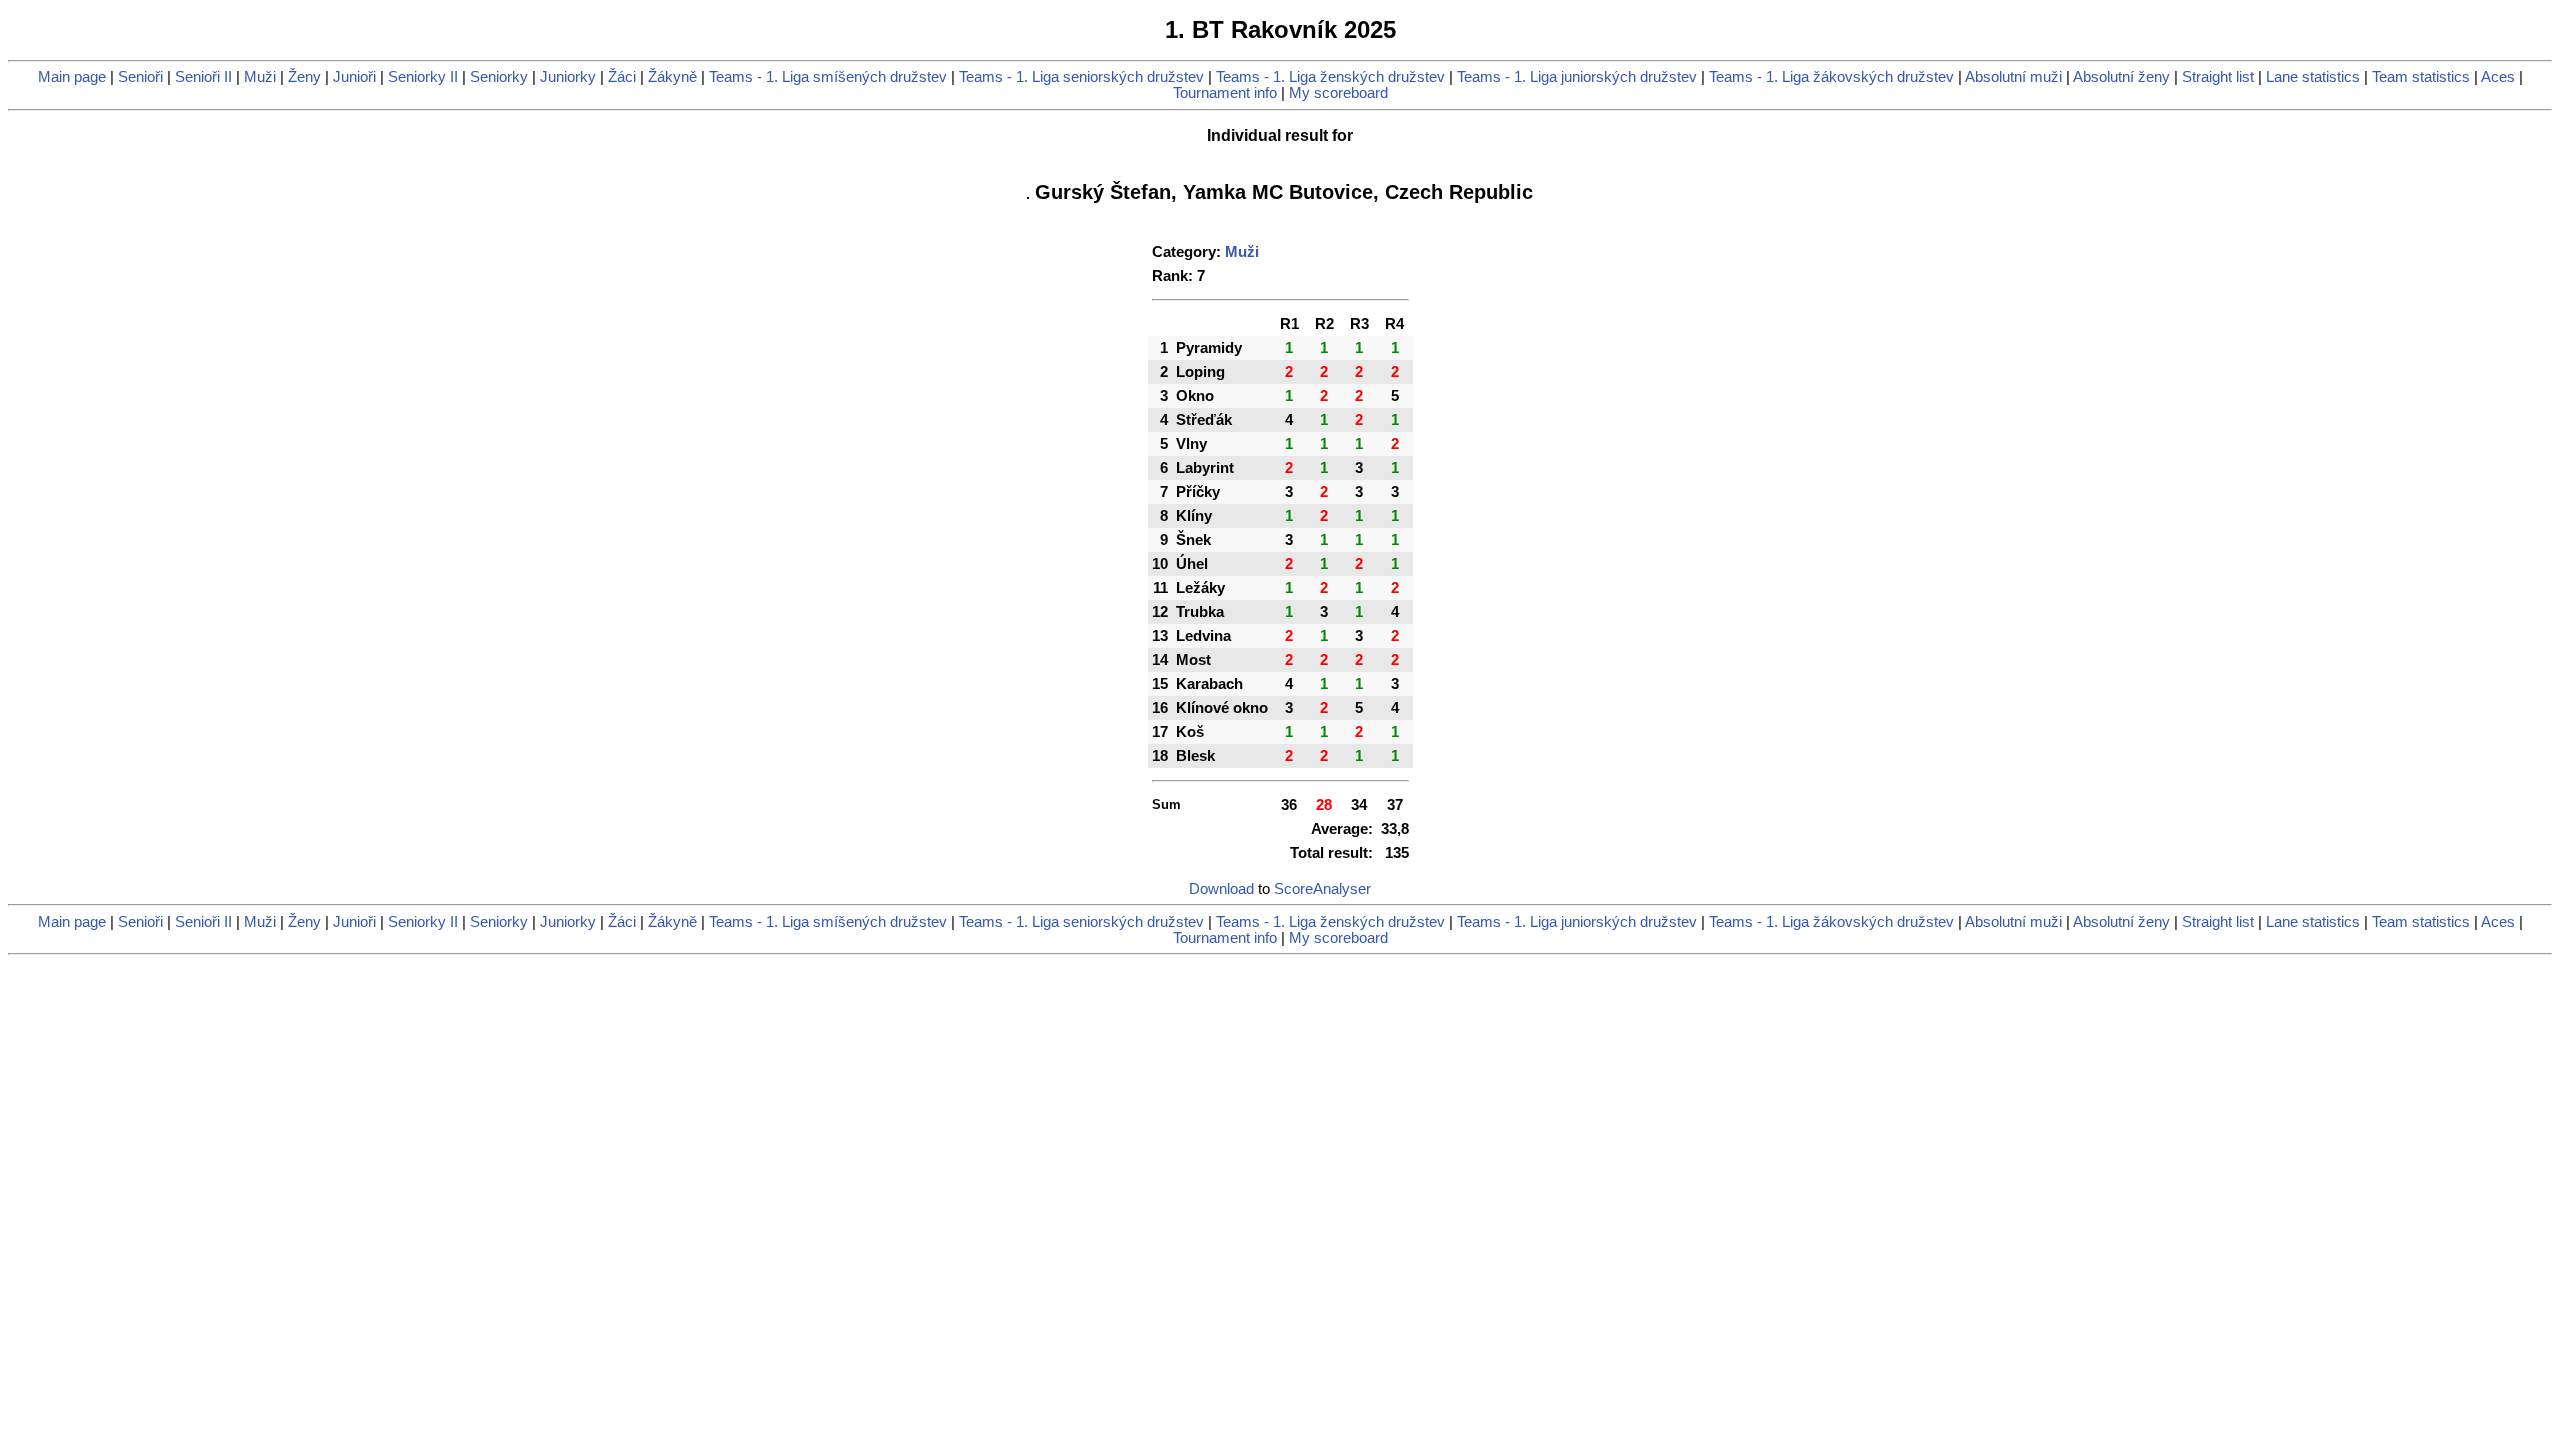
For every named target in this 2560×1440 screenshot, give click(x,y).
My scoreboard (1338, 93)
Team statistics (2421, 77)
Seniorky (499, 77)
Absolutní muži (2013, 77)
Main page (72, 77)
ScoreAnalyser (1322, 889)
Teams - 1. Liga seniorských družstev (1081, 77)
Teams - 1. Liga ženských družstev (1330, 77)
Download (1221, 889)
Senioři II (203, 77)
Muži (260, 77)
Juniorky (568, 77)
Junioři (354, 77)
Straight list (2218, 77)
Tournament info (1225, 93)
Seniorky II (423, 77)
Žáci (622, 77)
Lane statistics (2313, 77)
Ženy (304, 77)
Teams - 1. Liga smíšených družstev (828, 77)
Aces (2498, 77)
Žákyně (672, 77)
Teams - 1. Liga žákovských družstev (1831, 77)
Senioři (140, 77)
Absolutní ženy (2121, 77)
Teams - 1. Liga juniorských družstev (1577, 77)
